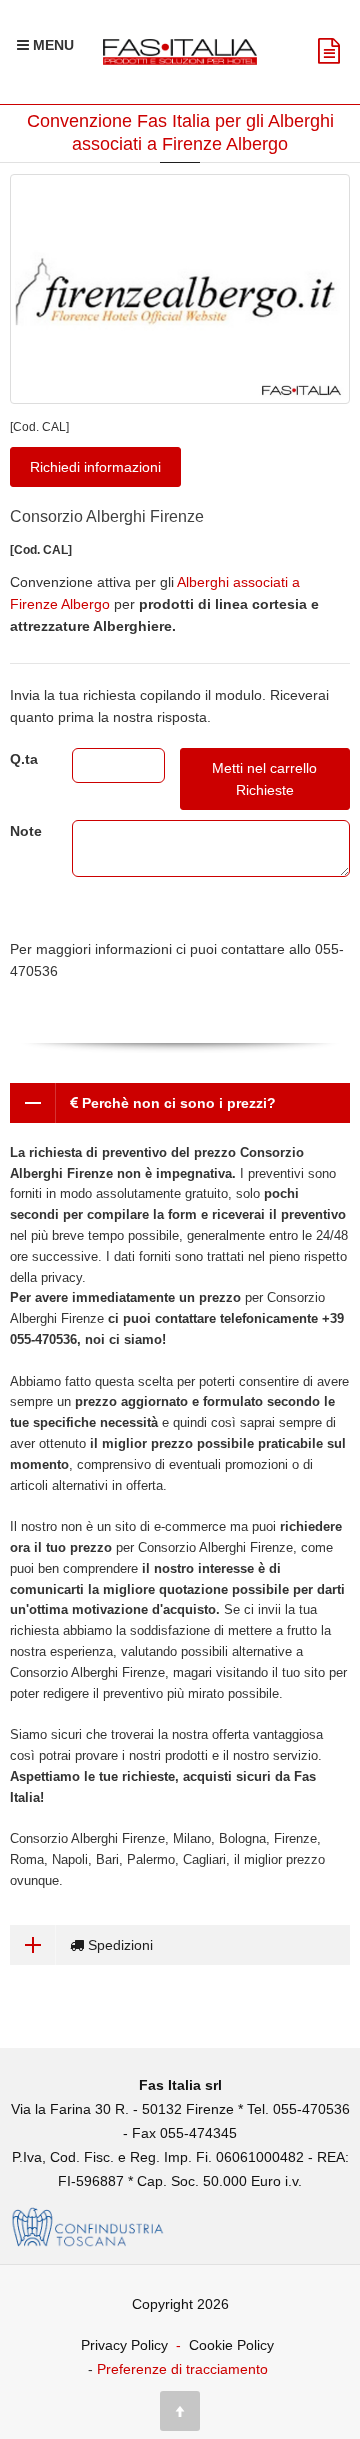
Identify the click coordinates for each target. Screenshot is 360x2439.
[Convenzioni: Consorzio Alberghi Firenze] (180, 289)
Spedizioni (118, 1945)
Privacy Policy (124, 2345)
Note (26, 831)
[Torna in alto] (180, 2411)
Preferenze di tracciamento (182, 2369)
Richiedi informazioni (95, 467)
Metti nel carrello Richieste (264, 779)
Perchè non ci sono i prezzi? (177, 1103)
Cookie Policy (231, 2345)
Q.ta (24, 759)
